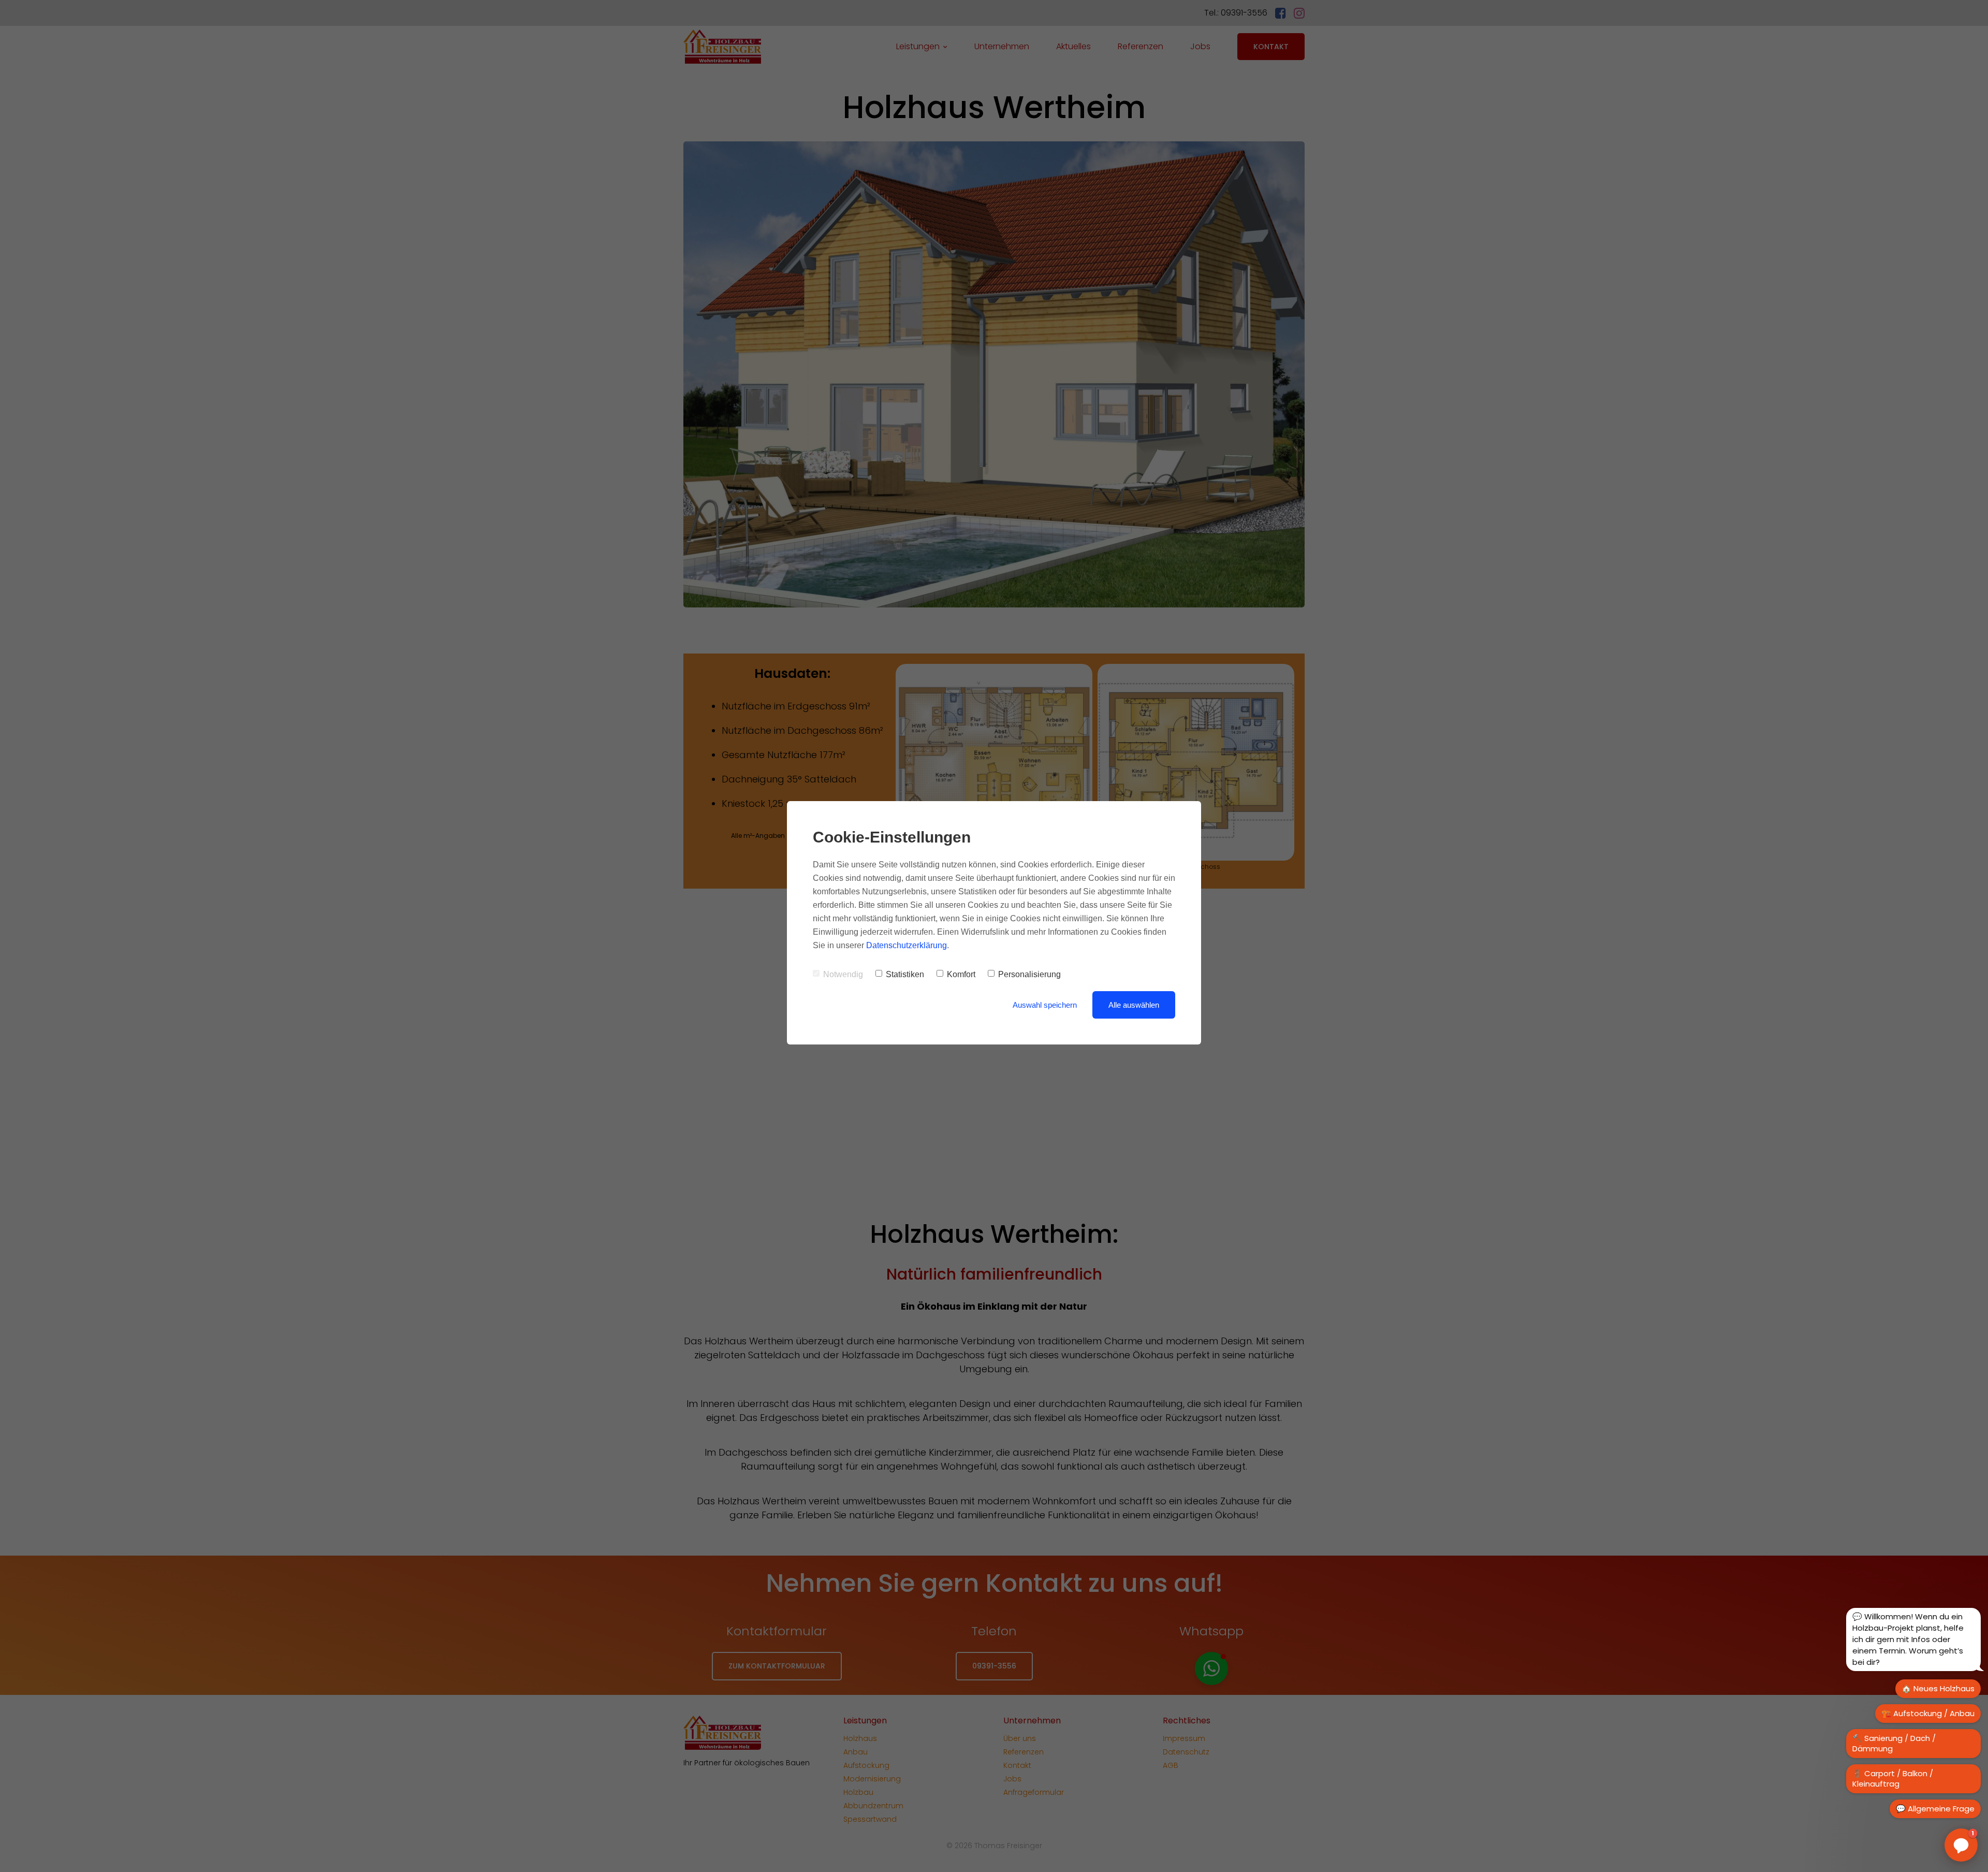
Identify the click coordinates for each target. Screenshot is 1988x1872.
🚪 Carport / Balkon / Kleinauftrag (1893, 1779)
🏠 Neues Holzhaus (1938, 1688)
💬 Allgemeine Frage (1935, 1809)
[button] (1961, 1845)
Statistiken (905, 974)
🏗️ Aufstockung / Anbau (1928, 1713)
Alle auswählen (1134, 1005)
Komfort (961, 974)
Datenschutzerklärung (907, 945)
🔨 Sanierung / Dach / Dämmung (1894, 1743)
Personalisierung (1029, 974)
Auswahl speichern (1045, 1005)
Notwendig (843, 974)
